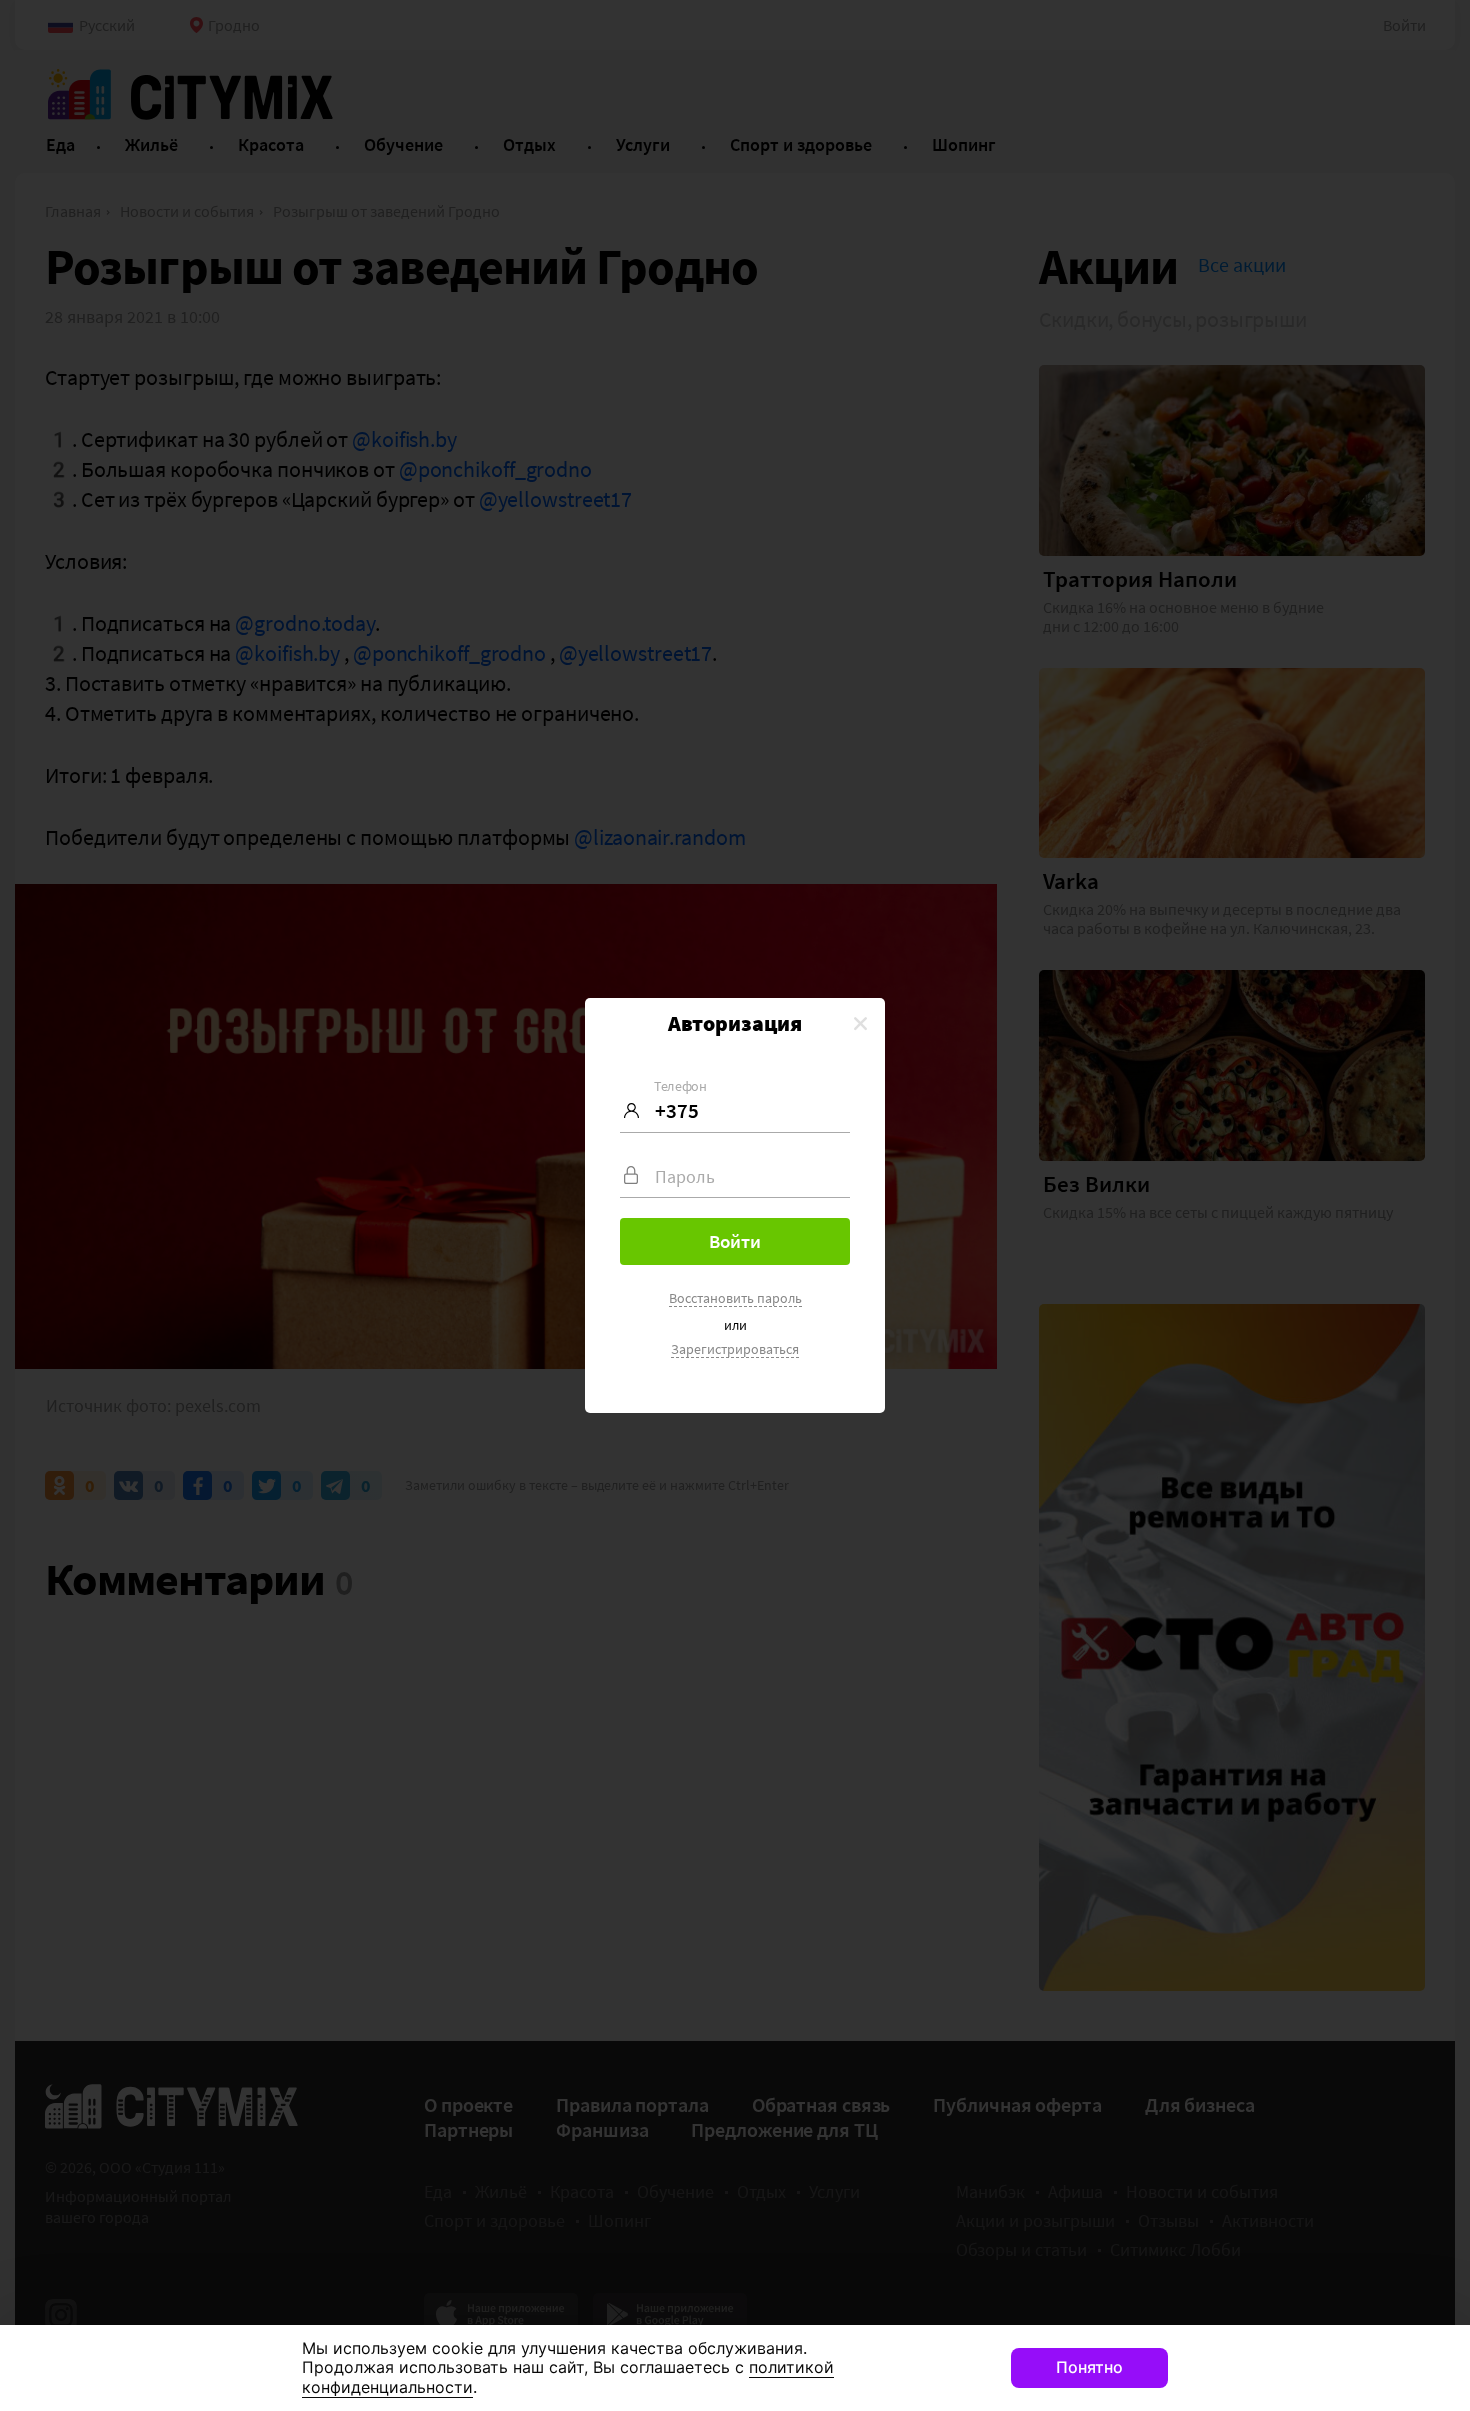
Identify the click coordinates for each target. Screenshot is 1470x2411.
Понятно (1089, 2367)
